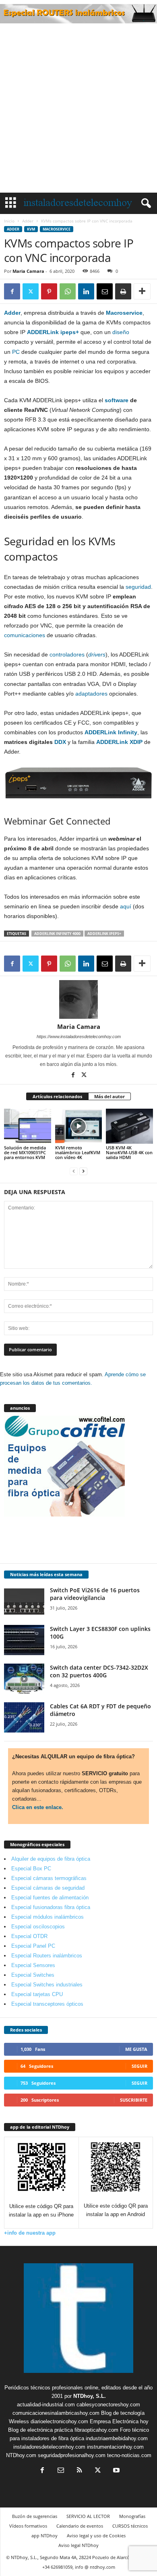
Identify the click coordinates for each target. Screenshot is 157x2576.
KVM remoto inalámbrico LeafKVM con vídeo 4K (78, 1152)
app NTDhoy (44, 2535)
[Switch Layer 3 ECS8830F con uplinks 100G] (24, 1640)
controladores (67, 654)
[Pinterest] (49, 291)
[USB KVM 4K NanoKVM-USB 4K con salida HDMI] (129, 1126)
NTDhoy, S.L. (90, 2396)
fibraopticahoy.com (96, 2430)
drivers (97, 654)
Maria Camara (28, 271)
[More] (142, 291)
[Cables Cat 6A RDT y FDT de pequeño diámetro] (24, 1717)
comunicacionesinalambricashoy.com (56, 2413)
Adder (28, 221)
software (117, 400)
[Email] (105, 291)
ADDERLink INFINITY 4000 (57, 934)
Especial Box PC (31, 1869)
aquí (126, 906)
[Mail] (61, 2471)
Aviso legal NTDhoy (78, 2545)
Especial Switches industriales (47, 1985)
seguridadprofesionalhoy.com (72, 2455)
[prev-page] (74, 1171)
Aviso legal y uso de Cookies (96, 2535)
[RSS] (79, 2471)
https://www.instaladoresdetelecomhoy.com (79, 1037)
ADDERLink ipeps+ (53, 332)
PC (16, 352)
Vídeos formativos (28, 2526)
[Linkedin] (86, 291)
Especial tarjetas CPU (37, 1994)
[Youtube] (116, 2471)
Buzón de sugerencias (35, 2516)
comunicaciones (25, 635)
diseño (121, 332)
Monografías (132, 2516)
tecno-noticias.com (129, 2455)
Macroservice (57, 229)
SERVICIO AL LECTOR (88, 2516)
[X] (31, 291)
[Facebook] (12, 291)
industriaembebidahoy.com (117, 2438)
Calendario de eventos (80, 2526)
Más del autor (109, 1096)
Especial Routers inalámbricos (47, 1956)
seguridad (138, 587)
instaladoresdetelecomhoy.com (49, 2447)
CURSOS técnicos (130, 2526)
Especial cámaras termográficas (49, 1878)
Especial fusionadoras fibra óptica (51, 1907)
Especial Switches (33, 1975)
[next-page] (83, 1171)
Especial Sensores (33, 1965)
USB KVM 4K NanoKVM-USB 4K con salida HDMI (129, 1152)
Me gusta (136, 2049)
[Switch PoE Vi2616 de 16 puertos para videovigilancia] (24, 1601)
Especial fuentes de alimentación (50, 1898)
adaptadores (91, 694)
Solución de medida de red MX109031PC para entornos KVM (25, 1152)
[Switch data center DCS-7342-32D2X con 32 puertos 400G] (24, 1679)
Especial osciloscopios (38, 1927)
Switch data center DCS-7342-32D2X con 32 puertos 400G (99, 1671)
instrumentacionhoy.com (115, 2447)
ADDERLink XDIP (119, 742)
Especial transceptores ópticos (47, 2004)
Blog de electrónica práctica (40, 2430)
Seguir (139, 2066)
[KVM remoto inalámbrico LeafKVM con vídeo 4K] (79, 1126)
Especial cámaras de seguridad (48, 1888)
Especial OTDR (29, 1936)
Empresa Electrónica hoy (119, 2421)
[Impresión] (123, 291)
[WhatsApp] (68, 291)
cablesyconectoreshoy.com (108, 2405)
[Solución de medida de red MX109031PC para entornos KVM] (28, 1126)
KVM (31, 229)
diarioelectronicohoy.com (59, 2421)
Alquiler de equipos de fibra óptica (51, 1859)
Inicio (9, 221)
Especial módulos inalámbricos (48, 1917)
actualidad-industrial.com (46, 2405)
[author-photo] (78, 999)
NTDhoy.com (21, 2455)
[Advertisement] (78, 110)
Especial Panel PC (33, 1946)
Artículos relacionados (57, 1096)
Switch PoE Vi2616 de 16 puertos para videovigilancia (95, 1594)
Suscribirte (134, 2100)
